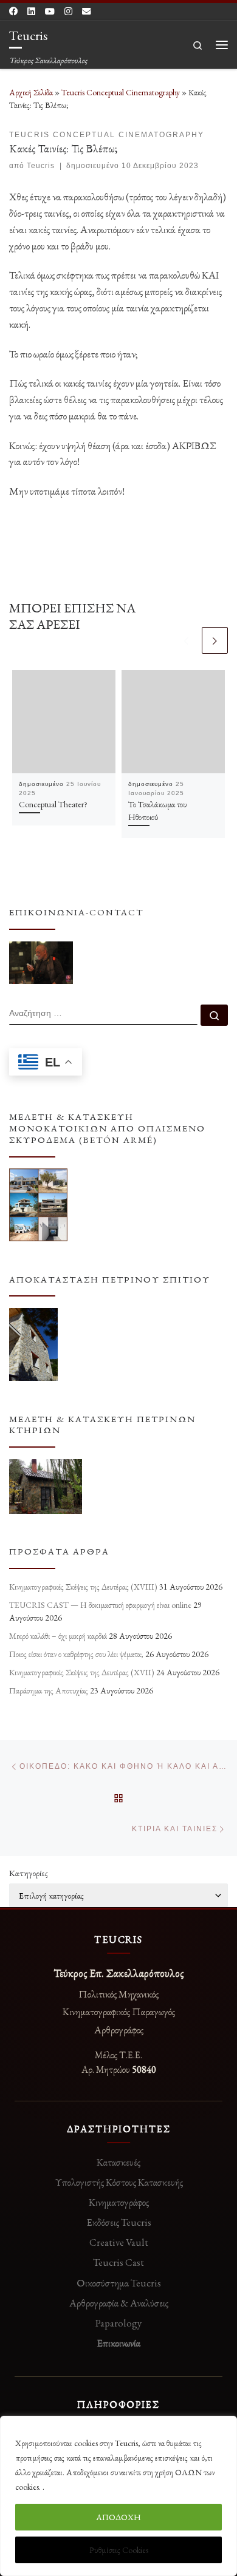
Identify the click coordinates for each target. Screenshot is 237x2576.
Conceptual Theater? (53, 804)
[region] (118, 2496)
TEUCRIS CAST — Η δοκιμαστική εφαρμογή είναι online (100, 1605)
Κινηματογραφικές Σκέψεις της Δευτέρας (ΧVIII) (83, 1587)
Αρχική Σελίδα (32, 92)
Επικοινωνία (118, 2343)
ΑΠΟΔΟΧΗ (118, 2517)
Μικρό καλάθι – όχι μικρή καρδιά (58, 1636)
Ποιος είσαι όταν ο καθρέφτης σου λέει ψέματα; (76, 1654)
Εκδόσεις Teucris (119, 2222)
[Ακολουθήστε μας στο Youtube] (50, 12)
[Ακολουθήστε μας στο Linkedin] (31, 12)
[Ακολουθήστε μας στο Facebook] (13, 12)
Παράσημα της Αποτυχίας (49, 1690)
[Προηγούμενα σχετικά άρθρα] (186, 640)
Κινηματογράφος (119, 2202)
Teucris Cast (118, 2262)
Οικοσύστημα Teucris (119, 2283)
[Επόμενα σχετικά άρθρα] (215, 640)
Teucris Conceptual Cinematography (121, 92)
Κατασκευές (118, 2162)
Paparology (118, 2323)
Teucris (41, 166)
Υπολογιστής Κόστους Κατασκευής (119, 2182)
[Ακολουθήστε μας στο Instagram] (68, 12)
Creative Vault (119, 2242)
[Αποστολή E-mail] (86, 12)
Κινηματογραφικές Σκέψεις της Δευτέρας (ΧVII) (82, 1672)
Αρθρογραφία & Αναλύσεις (119, 2303)
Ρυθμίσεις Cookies (119, 2550)
